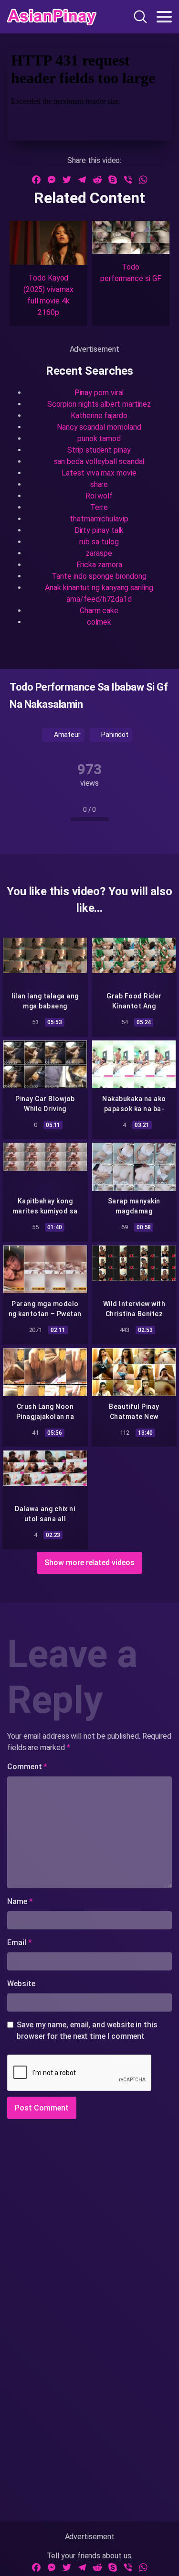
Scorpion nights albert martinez (99, 404)
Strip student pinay (99, 450)
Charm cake (99, 611)
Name (20, 1901)
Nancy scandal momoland (99, 427)
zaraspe (99, 553)
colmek (99, 622)
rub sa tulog (99, 542)
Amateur (67, 735)
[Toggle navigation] (164, 17)
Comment (27, 1767)
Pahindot (114, 735)
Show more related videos (89, 1563)
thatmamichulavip (99, 519)
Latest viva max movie (99, 473)
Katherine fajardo (99, 416)
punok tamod (99, 438)
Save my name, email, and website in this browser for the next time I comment (87, 2030)
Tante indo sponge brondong (99, 576)
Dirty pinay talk (99, 530)
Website (21, 1984)
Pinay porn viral (99, 393)
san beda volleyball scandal (99, 461)
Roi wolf (99, 496)
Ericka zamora (99, 565)
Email (19, 1943)
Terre (99, 507)
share (99, 484)
